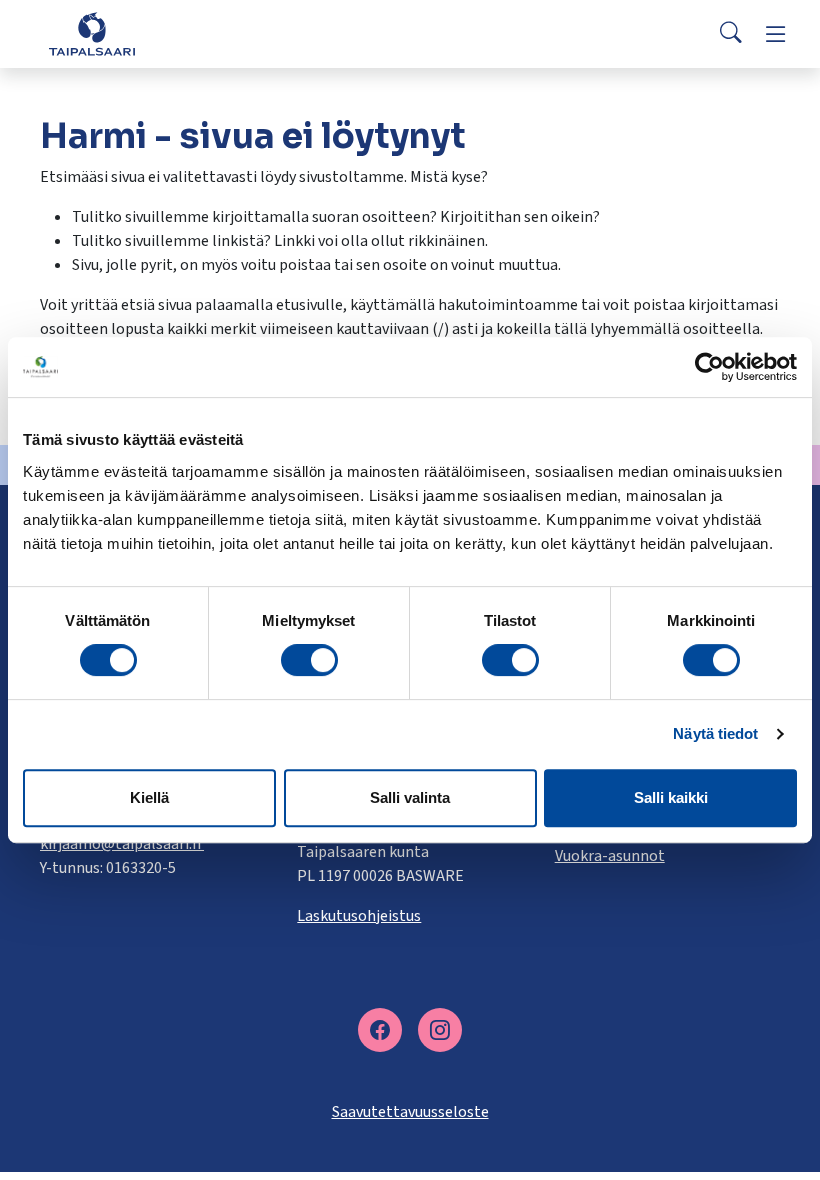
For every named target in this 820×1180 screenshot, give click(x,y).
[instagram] (440, 1030)
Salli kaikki (671, 797)
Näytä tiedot (715, 733)
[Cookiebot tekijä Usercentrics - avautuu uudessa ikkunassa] (709, 367)
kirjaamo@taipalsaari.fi (122, 844)
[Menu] (776, 34)
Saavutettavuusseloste (410, 1112)
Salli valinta (410, 797)
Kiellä (149, 797)
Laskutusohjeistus (359, 916)
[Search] (731, 34)
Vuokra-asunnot (610, 856)
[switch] (309, 660)
